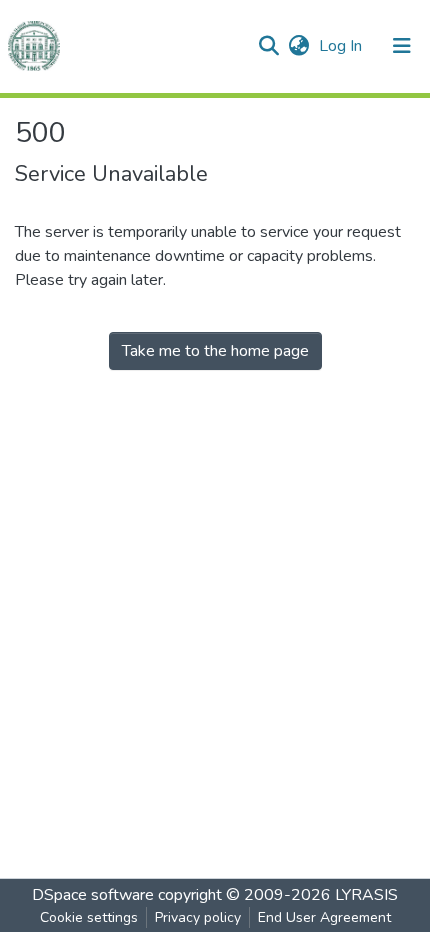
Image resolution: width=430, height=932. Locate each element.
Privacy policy (198, 917)
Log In (342, 46)
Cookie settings (89, 917)
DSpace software (93, 895)
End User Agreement (324, 917)
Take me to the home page (215, 351)
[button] (298, 46)
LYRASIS (366, 895)
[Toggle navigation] (402, 46)
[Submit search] (268, 46)
